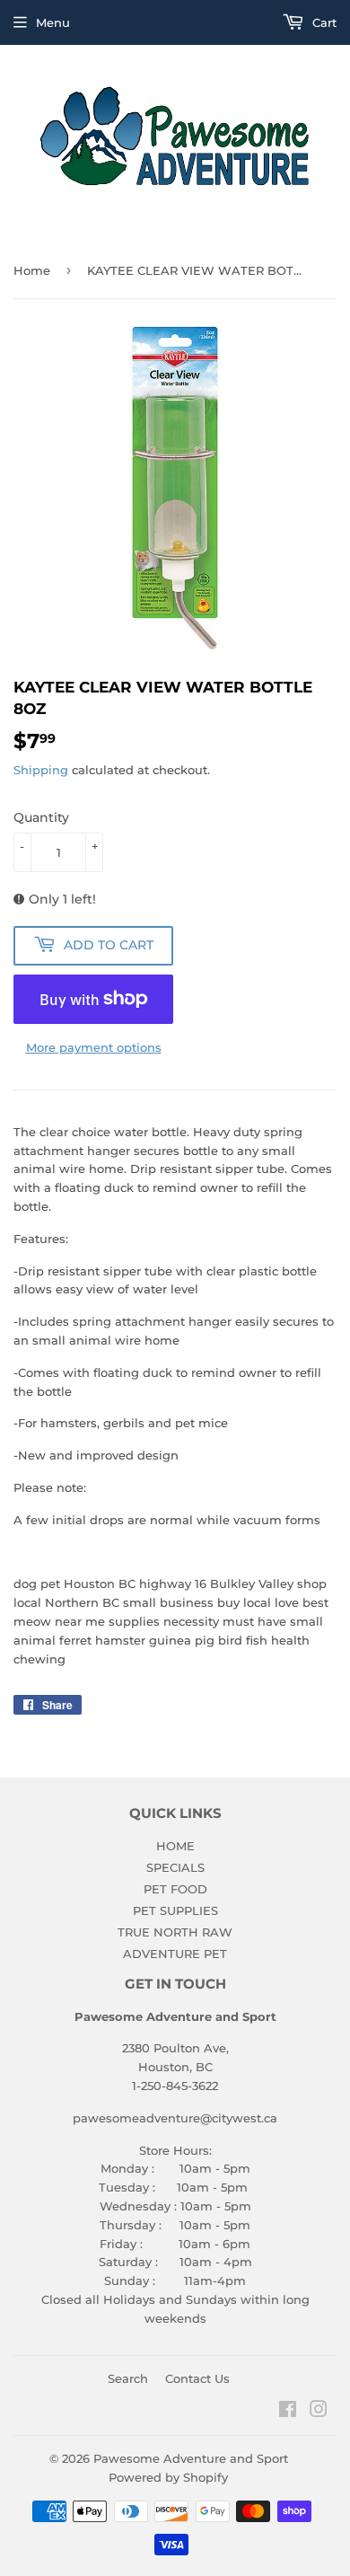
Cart (323, 22)
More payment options (94, 1047)
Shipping (41, 770)
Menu (53, 22)
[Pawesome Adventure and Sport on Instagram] (319, 2412)
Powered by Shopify (168, 2477)
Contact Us (197, 2378)
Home (32, 270)
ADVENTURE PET (175, 1954)
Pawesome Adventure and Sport (191, 2458)
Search (128, 2378)
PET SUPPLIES (175, 1910)
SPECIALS (175, 1867)
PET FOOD (175, 1889)
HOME (175, 1846)
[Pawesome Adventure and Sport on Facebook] (288, 2412)
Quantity (41, 817)
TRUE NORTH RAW (175, 1932)
